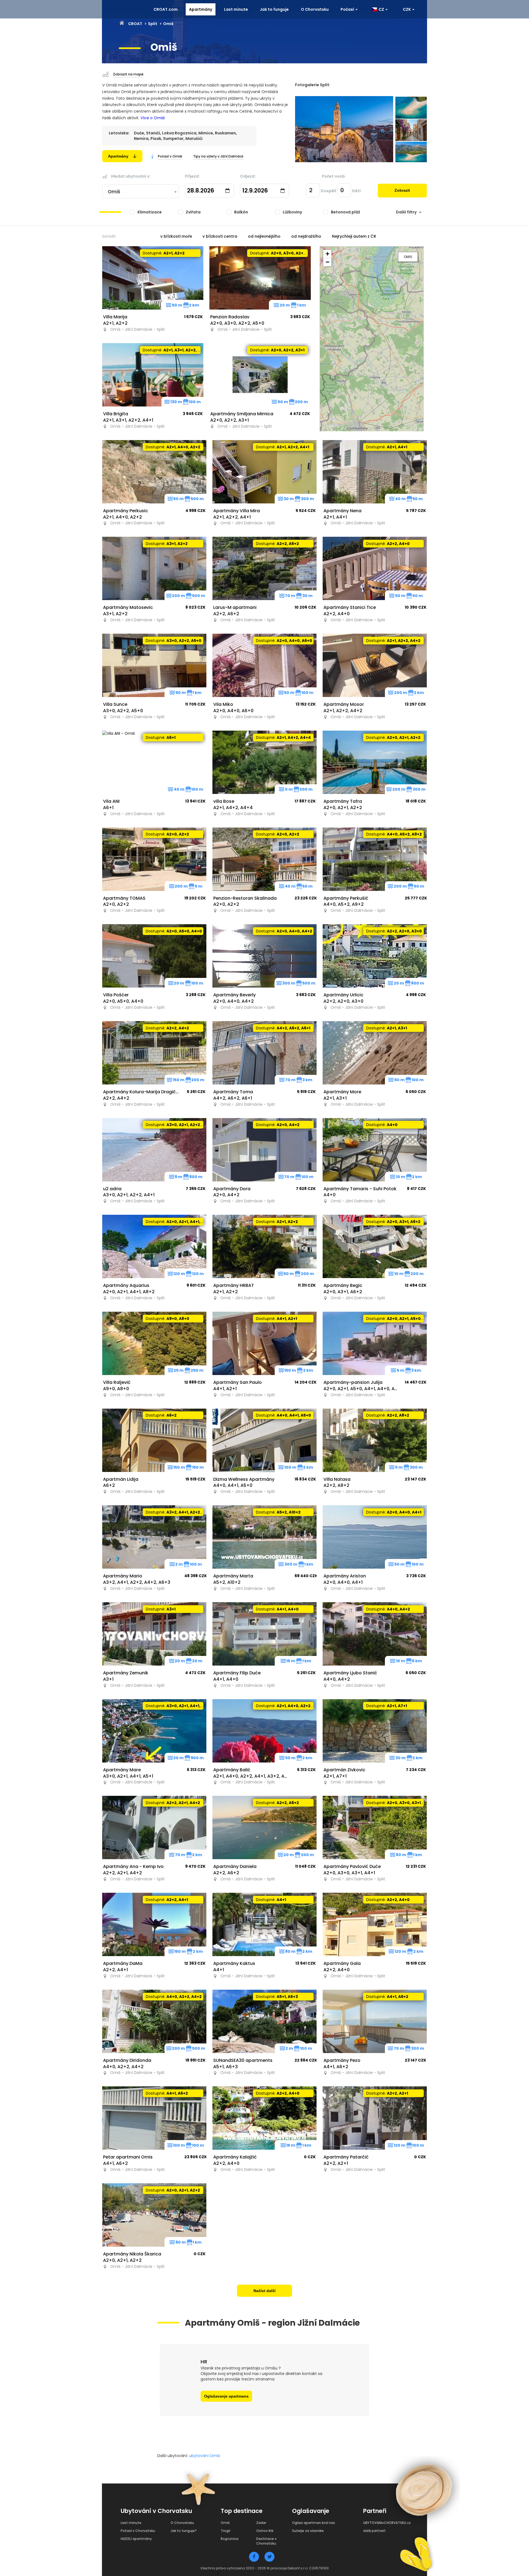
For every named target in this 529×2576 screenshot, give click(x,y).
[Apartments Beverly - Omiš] (264, 956)
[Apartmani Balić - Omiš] (264, 1731)
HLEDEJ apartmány (136, 2539)
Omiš (225, 2523)
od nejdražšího (306, 236)
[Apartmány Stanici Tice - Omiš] (375, 568)
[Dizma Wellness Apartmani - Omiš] (264, 1440)
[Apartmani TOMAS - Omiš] (154, 859)
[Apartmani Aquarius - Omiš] (154, 1246)
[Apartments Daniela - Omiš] (264, 1827)
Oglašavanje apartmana (226, 2396)
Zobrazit (402, 190)
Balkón (241, 212)
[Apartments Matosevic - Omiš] (154, 568)
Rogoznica (230, 2539)
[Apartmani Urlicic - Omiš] (375, 956)
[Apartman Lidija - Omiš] (154, 1440)
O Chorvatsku (315, 9)
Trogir (226, 2531)
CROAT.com (166, 9)
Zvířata (193, 212)
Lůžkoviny (292, 212)
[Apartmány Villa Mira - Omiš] (264, 472)
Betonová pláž (346, 212)
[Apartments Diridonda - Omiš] (154, 2021)
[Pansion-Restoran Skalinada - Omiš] (264, 859)
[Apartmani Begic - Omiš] (375, 1246)
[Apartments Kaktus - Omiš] (264, 1924)
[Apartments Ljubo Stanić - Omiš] (375, 1634)
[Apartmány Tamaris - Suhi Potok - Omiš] (375, 1150)
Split (153, 24)
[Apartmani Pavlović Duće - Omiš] (375, 1827)
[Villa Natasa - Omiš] (375, 1440)
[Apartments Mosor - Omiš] (375, 665)
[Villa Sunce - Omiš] (154, 665)
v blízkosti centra (220, 236)
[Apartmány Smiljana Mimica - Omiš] (260, 375)
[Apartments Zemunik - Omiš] (154, 1634)
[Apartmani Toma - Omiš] (264, 1053)
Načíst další (264, 2291)
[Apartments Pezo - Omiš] (375, 2021)
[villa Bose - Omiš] (264, 762)
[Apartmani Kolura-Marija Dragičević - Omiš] (154, 1053)
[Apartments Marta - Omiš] (264, 1537)
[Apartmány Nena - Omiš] (375, 472)
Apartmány (201, 9)
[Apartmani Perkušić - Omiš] (375, 859)
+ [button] (327, 254)
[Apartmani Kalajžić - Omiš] (264, 2118)
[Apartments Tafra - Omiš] (375, 762)
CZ (381, 9)
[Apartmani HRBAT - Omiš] (264, 1246)
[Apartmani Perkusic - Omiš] (154, 472)
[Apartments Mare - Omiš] (154, 1731)
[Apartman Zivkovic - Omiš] (375, 1731)
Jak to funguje (274, 9)
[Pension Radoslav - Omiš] (260, 278)
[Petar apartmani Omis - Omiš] (154, 2118)
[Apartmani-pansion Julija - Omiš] (375, 1343)
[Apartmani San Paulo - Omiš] (264, 1343)
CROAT (135, 24)
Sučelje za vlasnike (308, 2531)
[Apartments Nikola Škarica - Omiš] (154, 2215)
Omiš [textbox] (114, 192)
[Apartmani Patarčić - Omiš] (375, 2118)
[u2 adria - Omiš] (154, 1150)
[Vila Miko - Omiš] (264, 665)
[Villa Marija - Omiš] (153, 278)
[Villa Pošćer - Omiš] (154, 956)
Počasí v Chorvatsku (138, 2531)
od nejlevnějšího (264, 236)
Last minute (236, 9)
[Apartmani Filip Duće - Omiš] (264, 1634)
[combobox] (141, 192)
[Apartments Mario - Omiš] (154, 1537)
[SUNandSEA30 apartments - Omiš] (264, 2021)
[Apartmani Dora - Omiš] (264, 1150)
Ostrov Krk (265, 2531)
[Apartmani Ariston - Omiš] (375, 1537)
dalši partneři (374, 2531)
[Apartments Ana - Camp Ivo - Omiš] (154, 1827)
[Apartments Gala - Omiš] (375, 1924)
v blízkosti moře (176, 236)
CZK (407, 9)
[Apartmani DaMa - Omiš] (154, 1924)
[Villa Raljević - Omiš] (154, 1343)
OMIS (408, 257)
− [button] (327, 262)
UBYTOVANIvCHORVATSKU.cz (387, 2523)
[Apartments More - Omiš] (375, 1053)
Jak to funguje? (184, 2531)
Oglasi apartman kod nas (314, 2523)
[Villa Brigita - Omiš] (153, 375)
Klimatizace (150, 212)
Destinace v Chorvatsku (266, 2541)
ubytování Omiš (204, 2456)
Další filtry (406, 212)
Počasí (348, 9)
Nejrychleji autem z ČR (354, 236)
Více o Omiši (153, 118)
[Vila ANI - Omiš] (154, 762)
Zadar (261, 2523)
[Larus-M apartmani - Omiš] (264, 568)
